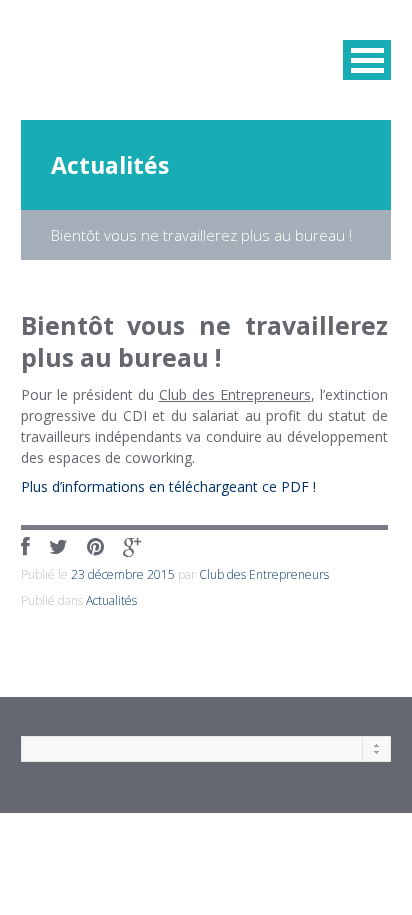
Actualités (110, 165)
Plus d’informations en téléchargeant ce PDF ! (168, 486)
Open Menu (367, 60)
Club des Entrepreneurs (264, 574)
